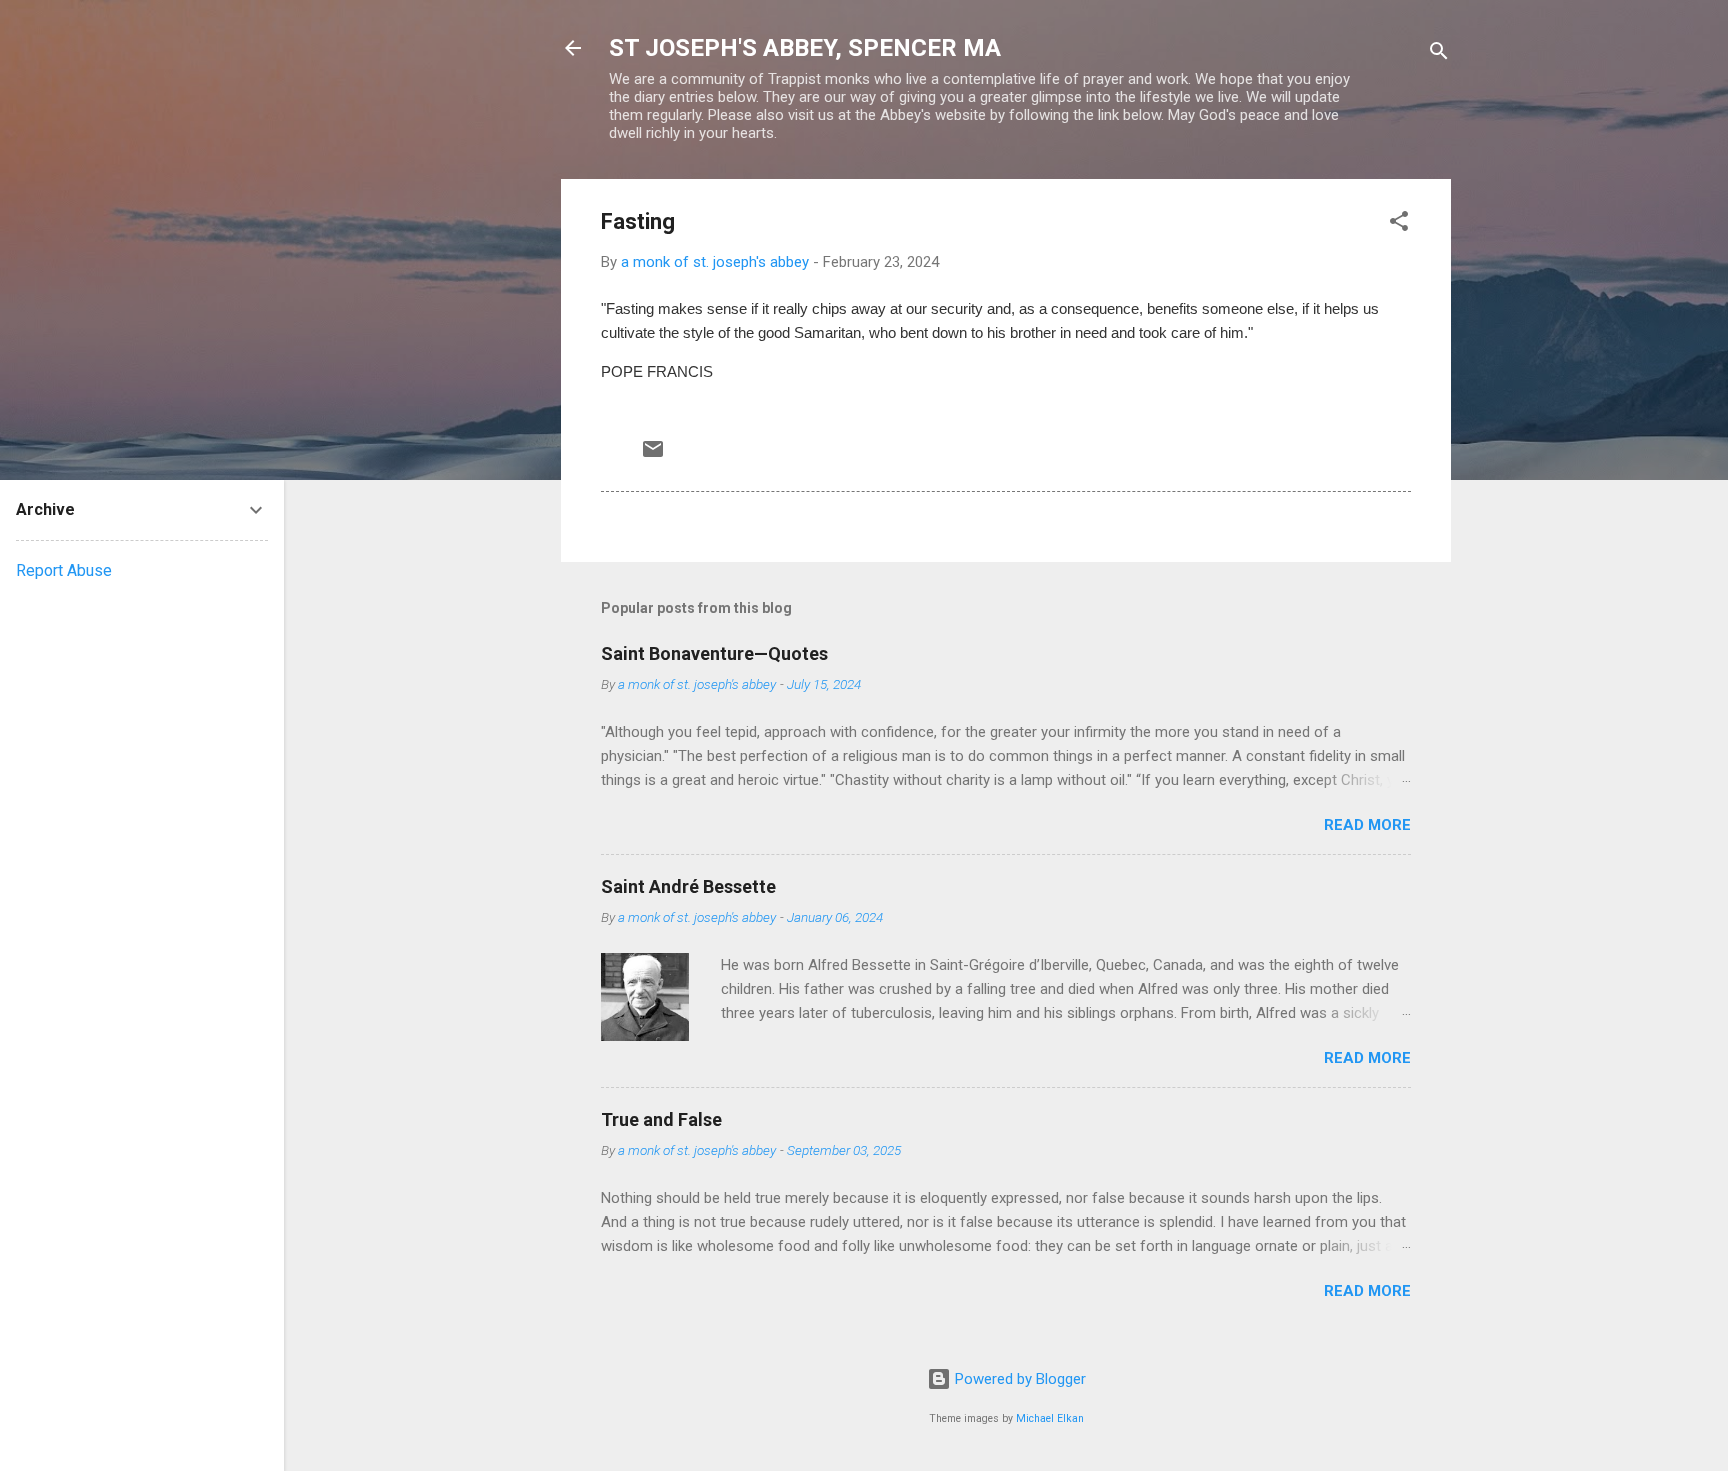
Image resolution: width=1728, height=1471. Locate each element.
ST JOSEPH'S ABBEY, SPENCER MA (805, 48)
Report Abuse (64, 570)
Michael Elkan (1050, 1418)
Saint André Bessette (688, 886)
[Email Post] (653, 456)
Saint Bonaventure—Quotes (714, 653)
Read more (1367, 825)
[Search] (1439, 54)
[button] (1399, 224)
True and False (661, 1119)
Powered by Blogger (1018, 1379)
